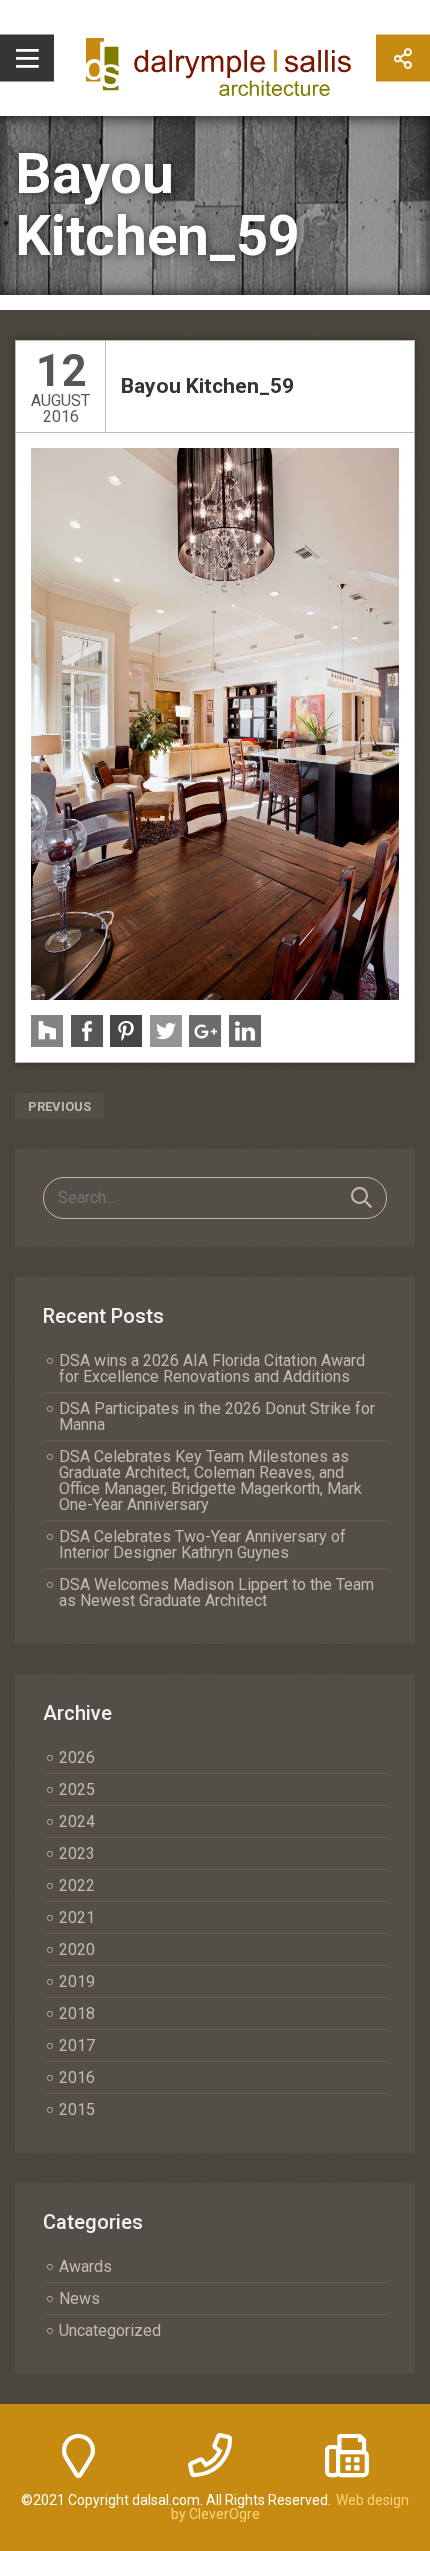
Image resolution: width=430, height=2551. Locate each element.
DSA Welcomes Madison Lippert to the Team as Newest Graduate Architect (216, 1592)
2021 (77, 1917)
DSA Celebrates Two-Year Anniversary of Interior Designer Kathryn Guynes (202, 1544)
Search (361, 1198)
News (79, 2298)
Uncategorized (110, 2330)
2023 (77, 1853)
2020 (77, 1949)
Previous (59, 1106)
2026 (77, 1757)
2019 (77, 1981)
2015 (77, 2109)
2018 (77, 2013)
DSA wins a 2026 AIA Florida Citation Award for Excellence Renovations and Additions (212, 1368)
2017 (77, 2045)
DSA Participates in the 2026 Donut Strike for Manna (217, 1416)
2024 (77, 1821)
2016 (77, 2077)
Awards (85, 2266)
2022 (77, 1885)
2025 (77, 1789)
